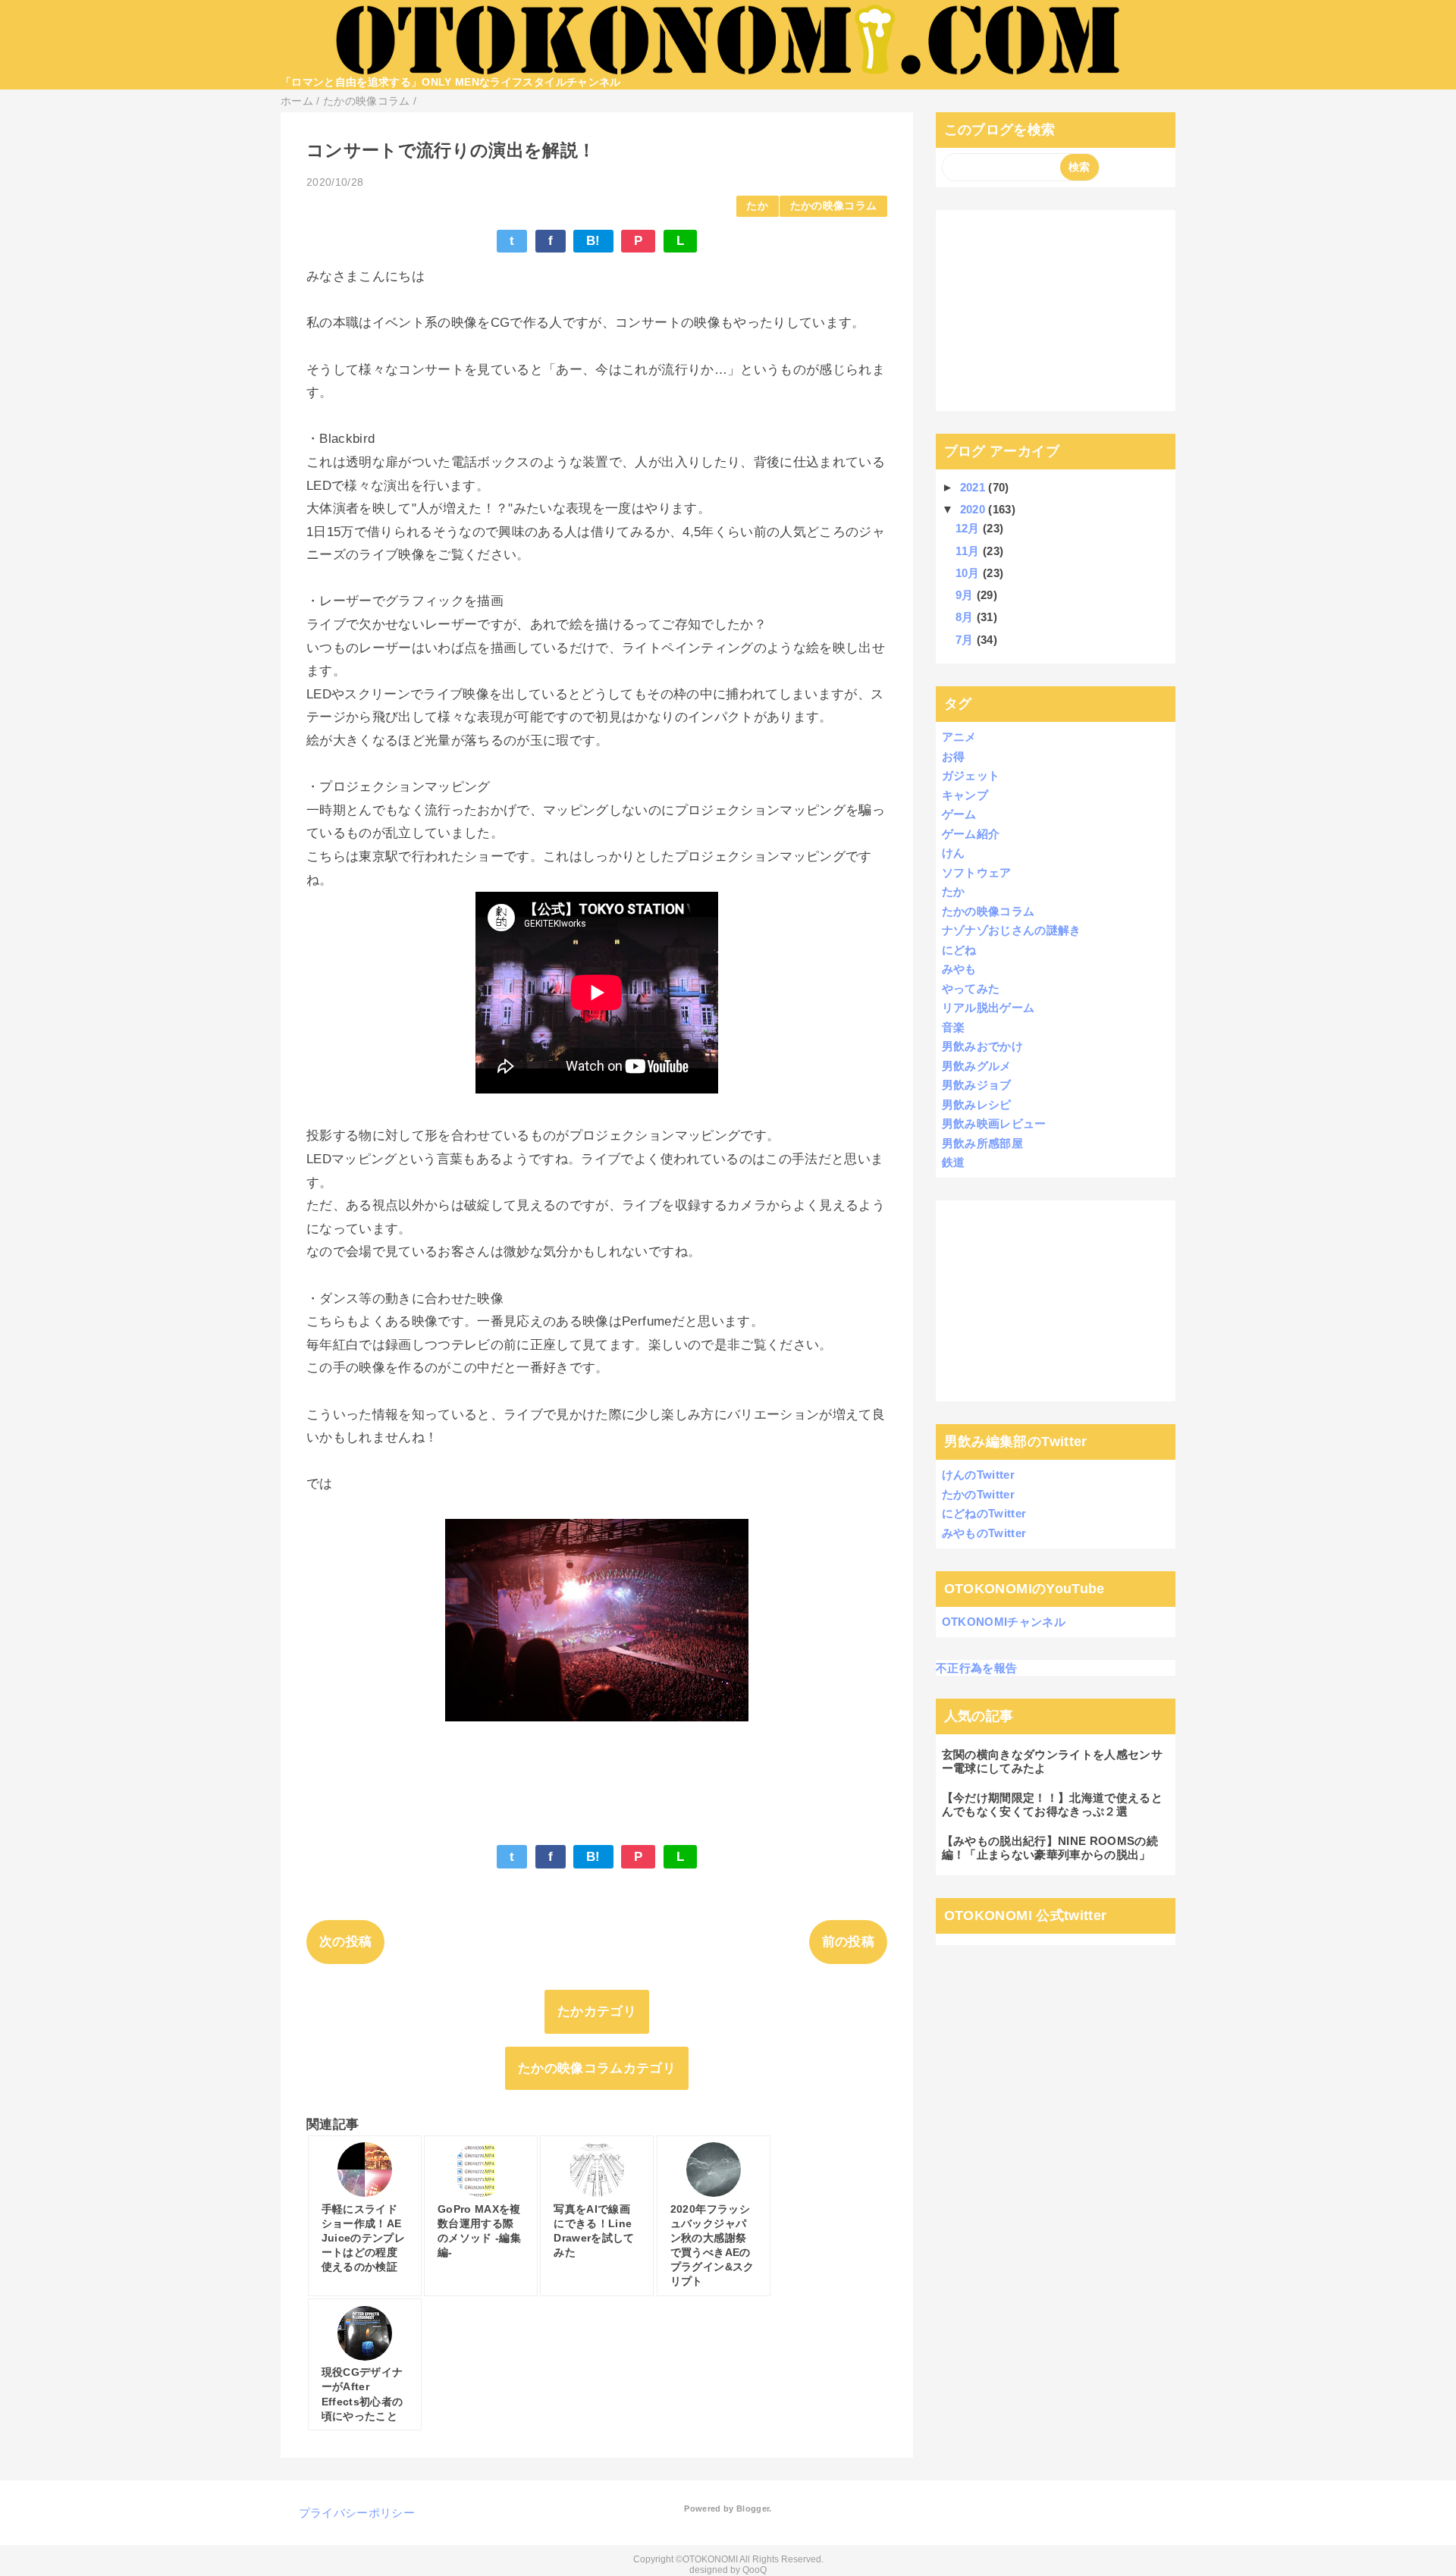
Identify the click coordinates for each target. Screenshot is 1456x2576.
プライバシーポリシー (357, 2513)
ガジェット (971, 775)
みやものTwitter (984, 1533)
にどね (959, 950)
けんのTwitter (978, 1475)
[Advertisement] (1056, 310)
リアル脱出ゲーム (988, 1007)
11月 (969, 551)
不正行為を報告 (976, 1668)
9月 (966, 595)
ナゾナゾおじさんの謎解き (1012, 930)
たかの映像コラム (834, 206)
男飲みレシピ (977, 1104)
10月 (969, 573)
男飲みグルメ (977, 1066)
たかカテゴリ (597, 2011)
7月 (966, 640)
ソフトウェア (977, 872)
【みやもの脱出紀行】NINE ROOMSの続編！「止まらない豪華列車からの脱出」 (1050, 1848)
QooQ (755, 2570)
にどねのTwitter (984, 1513)
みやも (959, 969)
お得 (954, 756)
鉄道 (954, 1162)
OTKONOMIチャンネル (1004, 1622)
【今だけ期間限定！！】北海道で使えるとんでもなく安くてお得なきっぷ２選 (1052, 1804)
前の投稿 (848, 1942)
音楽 (954, 1027)
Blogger (753, 2509)
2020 (974, 509)
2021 (974, 487)
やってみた (971, 988)
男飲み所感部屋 (982, 1143)
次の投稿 (345, 1942)
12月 (969, 528)
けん (954, 853)
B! (593, 241)
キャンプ (965, 795)
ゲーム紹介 (971, 834)
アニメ (959, 737)
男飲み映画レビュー (994, 1123)
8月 (966, 617)
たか (757, 206)
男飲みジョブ (977, 1085)
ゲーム (959, 814)
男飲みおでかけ (982, 1046)
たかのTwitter (978, 1494)
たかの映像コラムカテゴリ (597, 2068)
